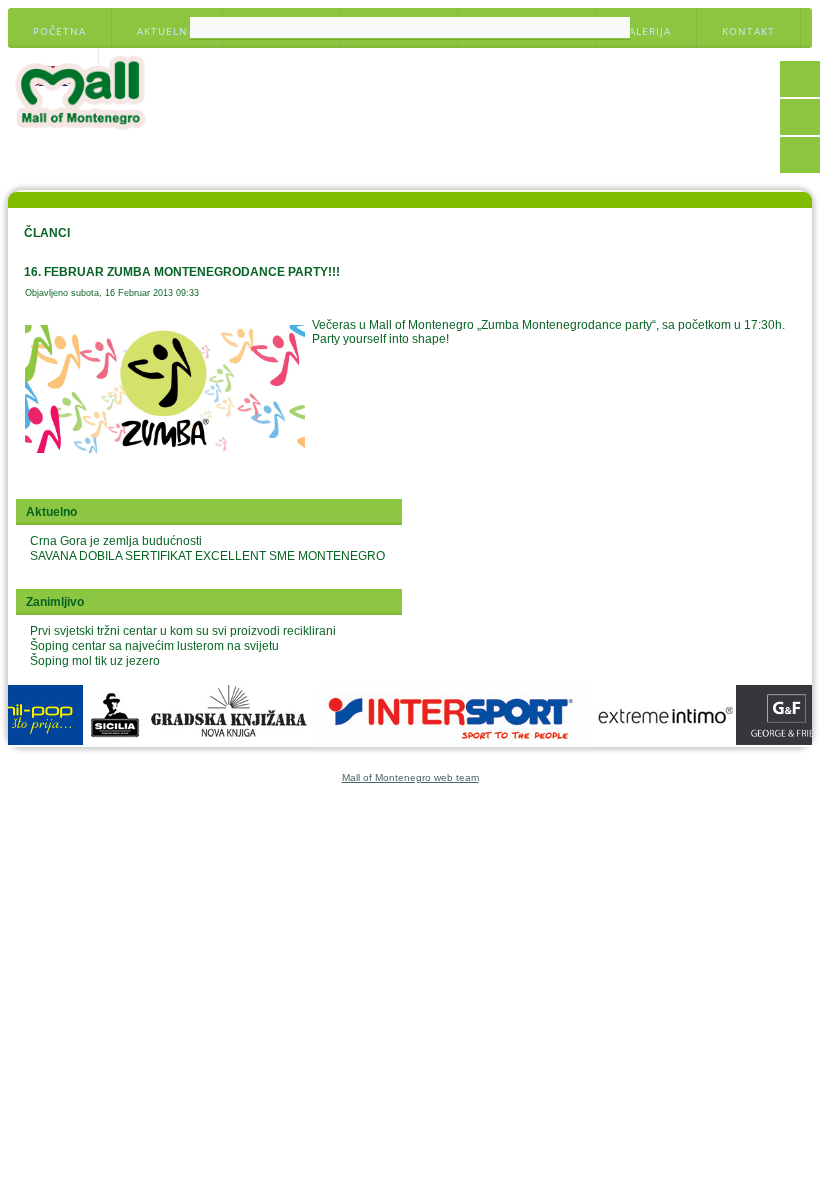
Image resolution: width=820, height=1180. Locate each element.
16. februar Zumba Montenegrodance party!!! (182, 272)
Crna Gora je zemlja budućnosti (116, 541)
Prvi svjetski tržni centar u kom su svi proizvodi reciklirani (183, 631)
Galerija (646, 31)
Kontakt (748, 31)
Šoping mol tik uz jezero (95, 661)
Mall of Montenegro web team (410, 777)
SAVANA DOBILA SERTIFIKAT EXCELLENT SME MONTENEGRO (207, 556)
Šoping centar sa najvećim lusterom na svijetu (154, 646)
